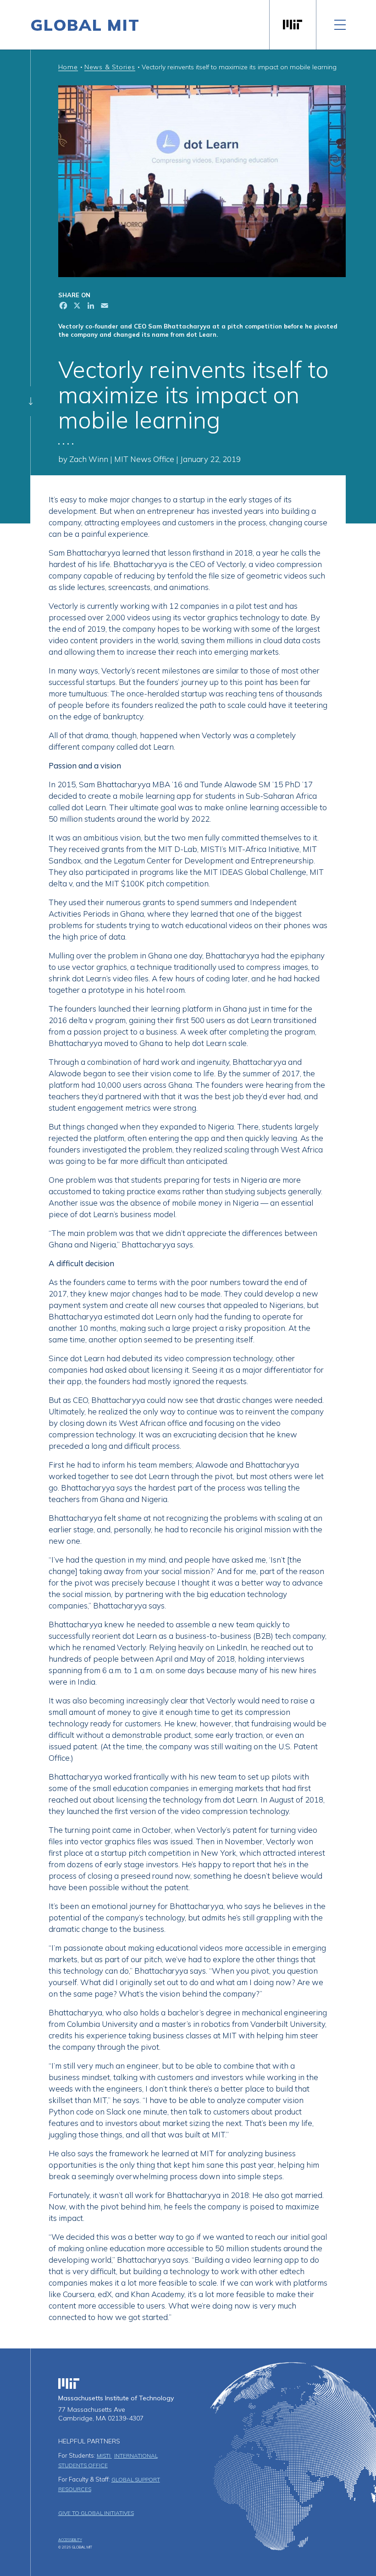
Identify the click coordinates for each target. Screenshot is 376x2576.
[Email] (104, 307)
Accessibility (70, 2540)
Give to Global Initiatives (96, 2513)
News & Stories (110, 67)
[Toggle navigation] (340, 25)
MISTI (104, 2456)
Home (68, 67)
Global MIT (85, 25)
